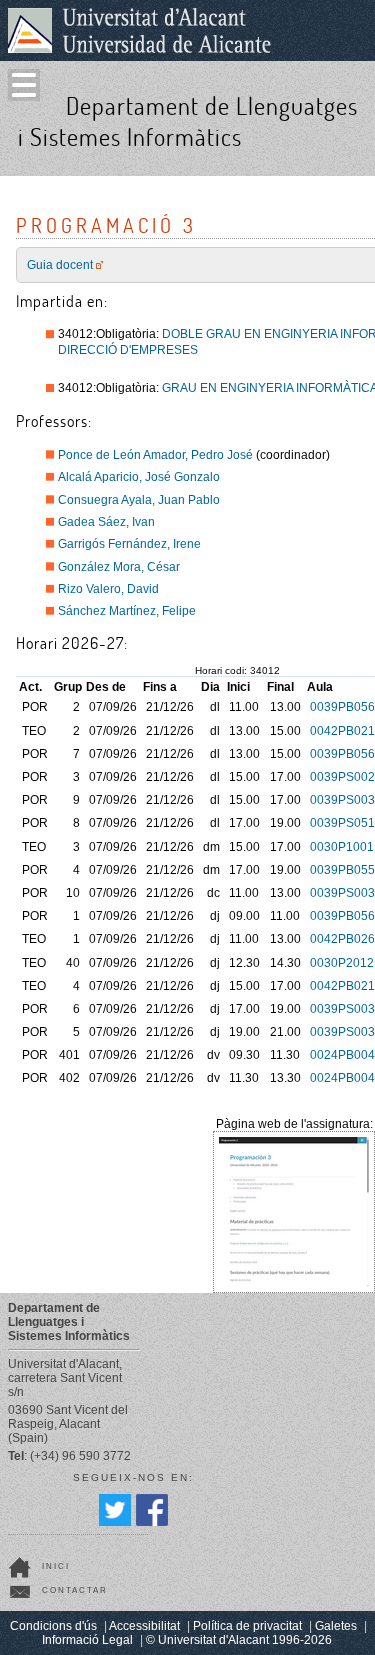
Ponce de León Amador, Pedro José (155, 455)
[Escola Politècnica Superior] (353, 157)
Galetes (336, 1626)
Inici (56, 1566)
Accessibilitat (144, 1626)
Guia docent (60, 265)
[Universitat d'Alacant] (139, 30)
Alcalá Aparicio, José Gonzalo (139, 477)
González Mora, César (119, 567)
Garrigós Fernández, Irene (129, 544)
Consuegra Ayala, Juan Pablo (139, 500)
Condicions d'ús (53, 1626)
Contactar (75, 1590)
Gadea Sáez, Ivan (106, 522)
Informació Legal (87, 1640)
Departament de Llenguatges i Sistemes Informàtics (188, 121)
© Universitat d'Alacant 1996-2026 (239, 1640)
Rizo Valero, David (108, 589)
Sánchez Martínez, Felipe (127, 611)
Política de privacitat (247, 1626)
